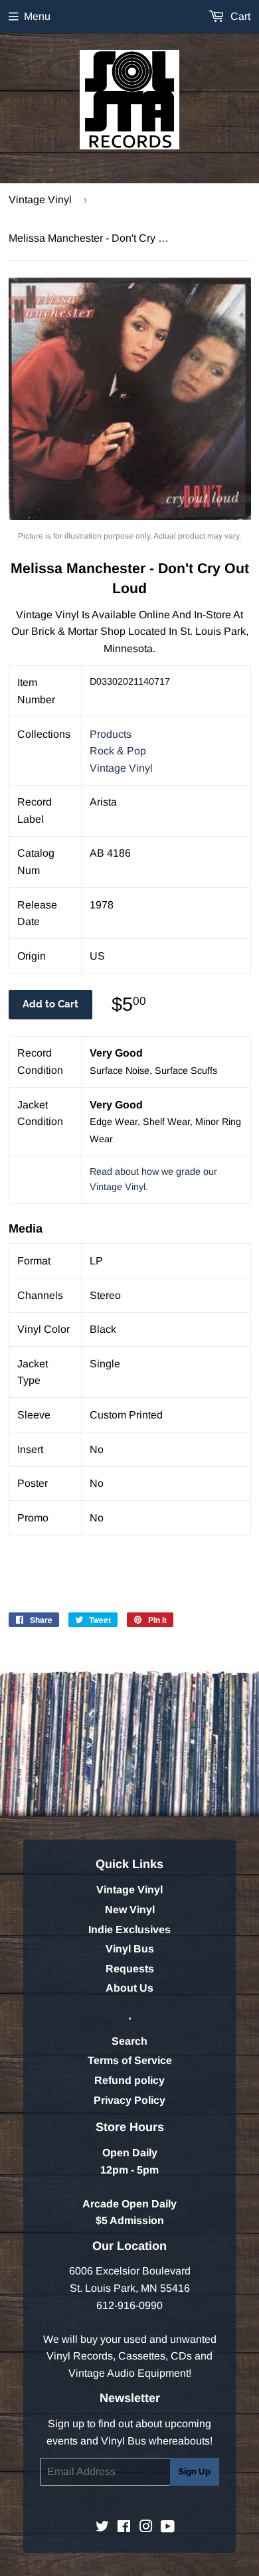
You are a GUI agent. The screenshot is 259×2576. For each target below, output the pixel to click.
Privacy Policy (129, 2100)
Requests (130, 1969)
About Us (129, 1988)
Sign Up (195, 2471)
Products (111, 734)
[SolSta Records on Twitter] (102, 2528)
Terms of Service (130, 2060)
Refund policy (129, 2080)
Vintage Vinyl (40, 200)
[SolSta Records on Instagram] (146, 2528)
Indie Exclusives (129, 1930)
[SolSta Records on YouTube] (168, 2528)
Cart (239, 16)
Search (129, 2041)
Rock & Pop (118, 751)
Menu (37, 16)
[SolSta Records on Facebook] (124, 2528)
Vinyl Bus (130, 1949)
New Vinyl (130, 1910)
